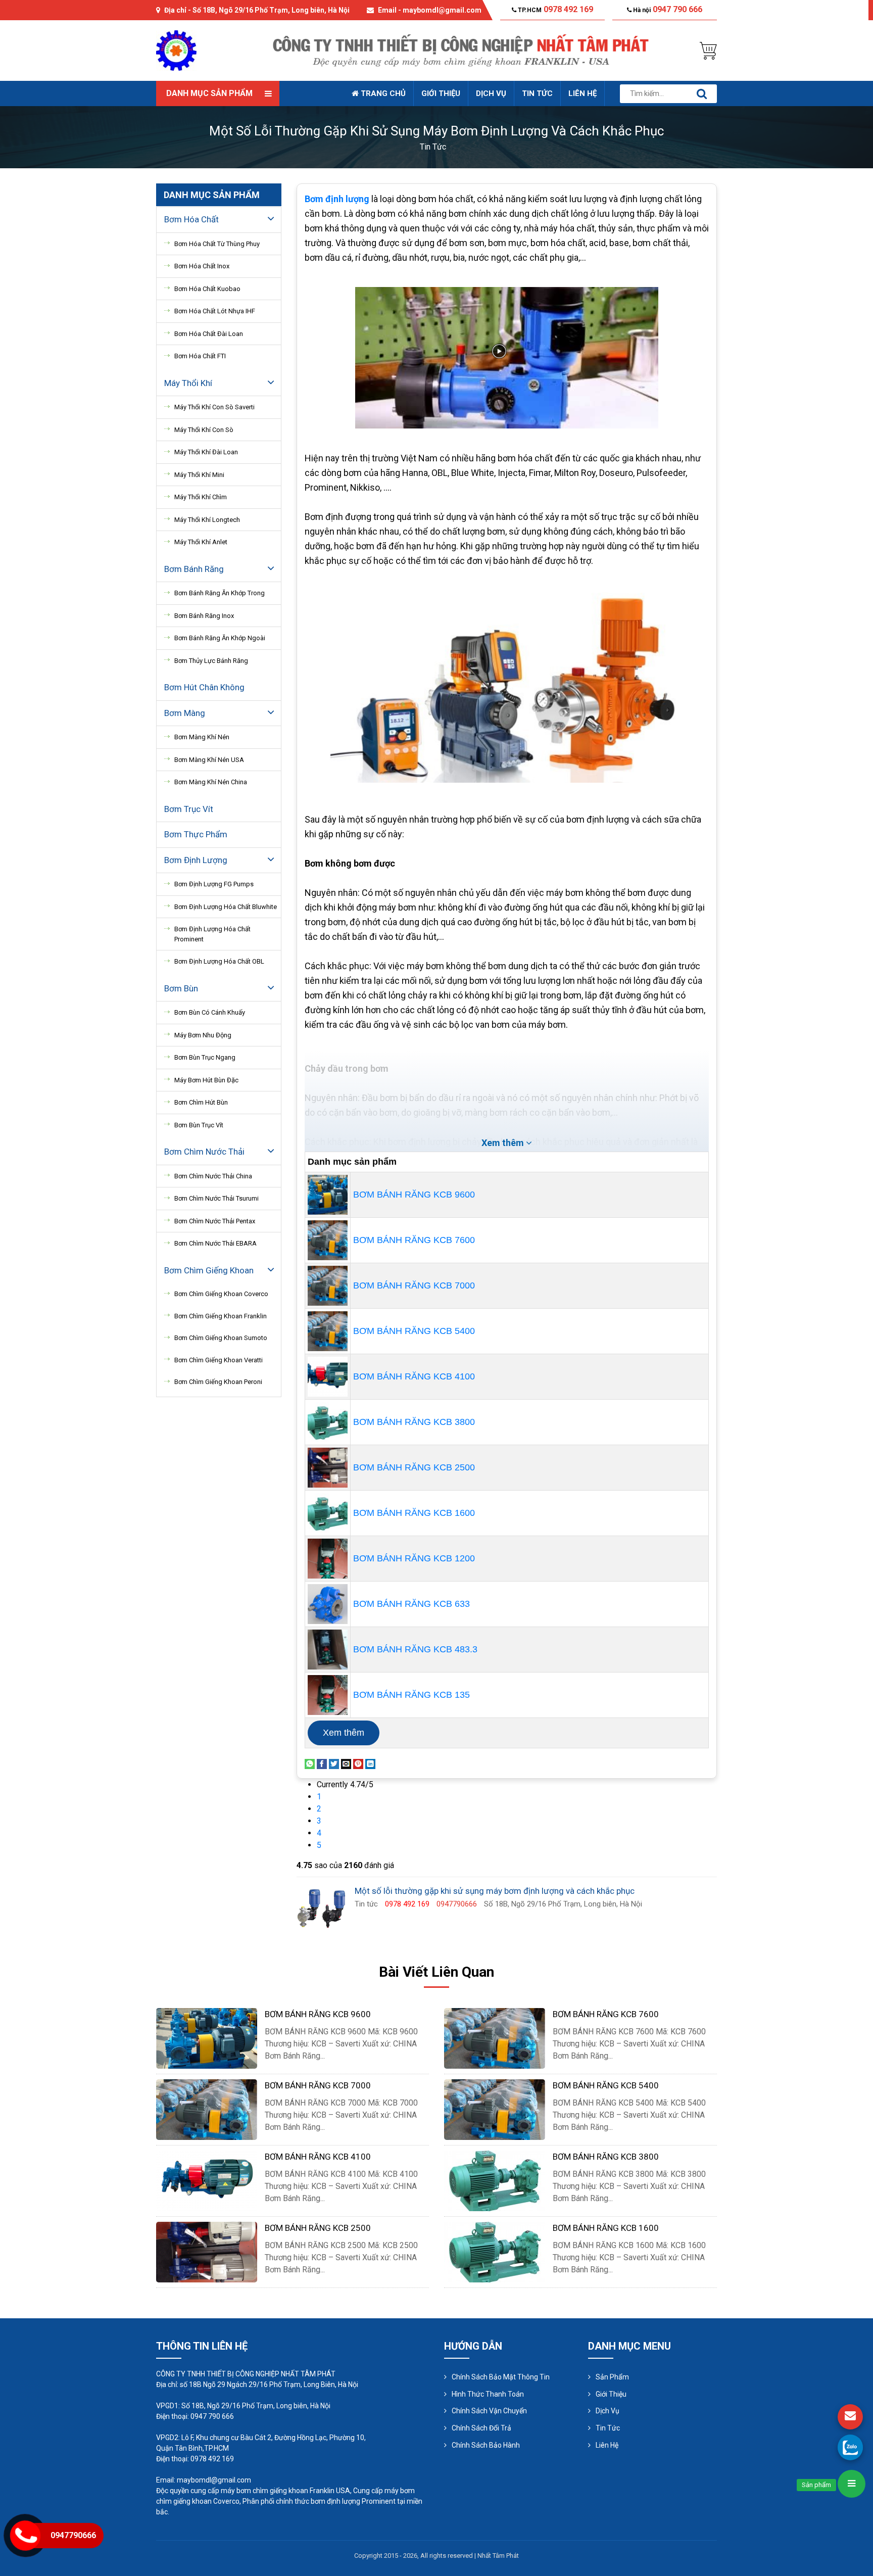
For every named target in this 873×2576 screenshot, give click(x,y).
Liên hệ (583, 93)
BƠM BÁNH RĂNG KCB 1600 (414, 1513)
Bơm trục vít (189, 809)
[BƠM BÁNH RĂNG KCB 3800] (328, 1421)
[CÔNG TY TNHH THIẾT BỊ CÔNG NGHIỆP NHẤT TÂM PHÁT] (176, 50)
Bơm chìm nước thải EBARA (215, 1243)
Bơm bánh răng (194, 569)
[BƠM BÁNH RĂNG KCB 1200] (328, 1558)
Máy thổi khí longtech (207, 520)
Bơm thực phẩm (196, 834)
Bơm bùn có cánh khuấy (210, 1012)
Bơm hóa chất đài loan (209, 334)
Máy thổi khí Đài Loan (206, 452)
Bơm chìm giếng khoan (209, 1270)
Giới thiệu (441, 93)
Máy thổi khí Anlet (201, 542)
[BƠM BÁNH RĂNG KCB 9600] (328, 1194)
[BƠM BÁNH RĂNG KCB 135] (328, 1694)
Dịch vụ (491, 93)
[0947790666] (850, 2447)
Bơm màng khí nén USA (209, 760)
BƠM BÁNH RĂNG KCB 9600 (414, 1195)
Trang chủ (382, 93)
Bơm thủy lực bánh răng (211, 661)
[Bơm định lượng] (370, 199)
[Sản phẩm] (852, 2484)
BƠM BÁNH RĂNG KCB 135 (411, 1695)
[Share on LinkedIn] (370, 1763)
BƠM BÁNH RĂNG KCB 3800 (414, 1422)
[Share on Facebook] (322, 1763)
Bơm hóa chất (191, 219)
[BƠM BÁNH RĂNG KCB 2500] (328, 1467)
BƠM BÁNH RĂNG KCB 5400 (414, 1331)
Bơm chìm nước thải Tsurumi (216, 1198)
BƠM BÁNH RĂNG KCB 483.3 (415, 1649)
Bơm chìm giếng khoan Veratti (219, 1360)
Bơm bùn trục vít (199, 1125)
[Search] (702, 94)
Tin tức (537, 93)
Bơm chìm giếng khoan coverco (221, 1294)
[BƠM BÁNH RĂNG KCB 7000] (328, 1285)
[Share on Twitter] (334, 1763)
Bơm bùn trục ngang (205, 1057)
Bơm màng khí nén (202, 737)
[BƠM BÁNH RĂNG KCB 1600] (328, 1512)
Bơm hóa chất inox (202, 266)
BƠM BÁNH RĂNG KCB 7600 (414, 1240)
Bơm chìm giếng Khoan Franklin (221, 1316)
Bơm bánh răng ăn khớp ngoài (220, 638)
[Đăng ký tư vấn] (850, 2417)
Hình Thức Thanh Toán (488, 2394)
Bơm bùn (181, 988)
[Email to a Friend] (346, 1763)
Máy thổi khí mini (199, 475)
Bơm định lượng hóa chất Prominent (212, 934)
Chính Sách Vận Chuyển (489, 2411)
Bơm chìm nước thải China (213, 1176)
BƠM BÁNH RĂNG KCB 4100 (414, 1376)
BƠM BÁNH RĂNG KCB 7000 (414, 1285)
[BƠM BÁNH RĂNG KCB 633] (328, 1603)
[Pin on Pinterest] (358, 1763)
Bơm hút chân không (204, 687)
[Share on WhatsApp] (310, 1763)
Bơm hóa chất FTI (200, 356)
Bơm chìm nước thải (204, 1152)
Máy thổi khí (188, 383)
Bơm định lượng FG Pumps (214, 884)
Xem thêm (344, 1733)
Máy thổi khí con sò (204, 430)
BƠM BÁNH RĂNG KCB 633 (411, 1604)
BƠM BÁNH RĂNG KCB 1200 (414, 1558)
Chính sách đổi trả (481, 2428)
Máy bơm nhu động (203, 1035)
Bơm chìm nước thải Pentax (215, 1221)
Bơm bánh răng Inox (204, 616)
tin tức (433, 147)
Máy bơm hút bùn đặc (206, 1080)
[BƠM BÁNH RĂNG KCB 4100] (328, 1376)
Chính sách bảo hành (486, 2445)
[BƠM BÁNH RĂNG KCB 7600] (328, 1239)
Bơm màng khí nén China (211, 782)
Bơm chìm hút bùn (201, 1102)
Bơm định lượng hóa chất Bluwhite (226, 907)
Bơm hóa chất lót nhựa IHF (215, 311)
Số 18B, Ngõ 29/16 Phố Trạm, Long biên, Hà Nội (271, 10)
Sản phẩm (612, 2377)
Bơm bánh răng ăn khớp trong (220, 593)
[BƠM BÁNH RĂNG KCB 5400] (328, 1330)
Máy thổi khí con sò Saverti (214, 407)
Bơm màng (185, 713)
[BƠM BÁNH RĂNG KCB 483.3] (328, 1649)
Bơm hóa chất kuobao (207, 289)
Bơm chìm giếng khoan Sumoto (221, 1338)
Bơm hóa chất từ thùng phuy (217, 244)
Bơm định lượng (196, 860)
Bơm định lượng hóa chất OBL (219, 961)
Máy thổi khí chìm (201, 497)
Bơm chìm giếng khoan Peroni (218, 1382)
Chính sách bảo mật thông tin (501, 2377)
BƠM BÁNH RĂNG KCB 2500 (414, 1467)
